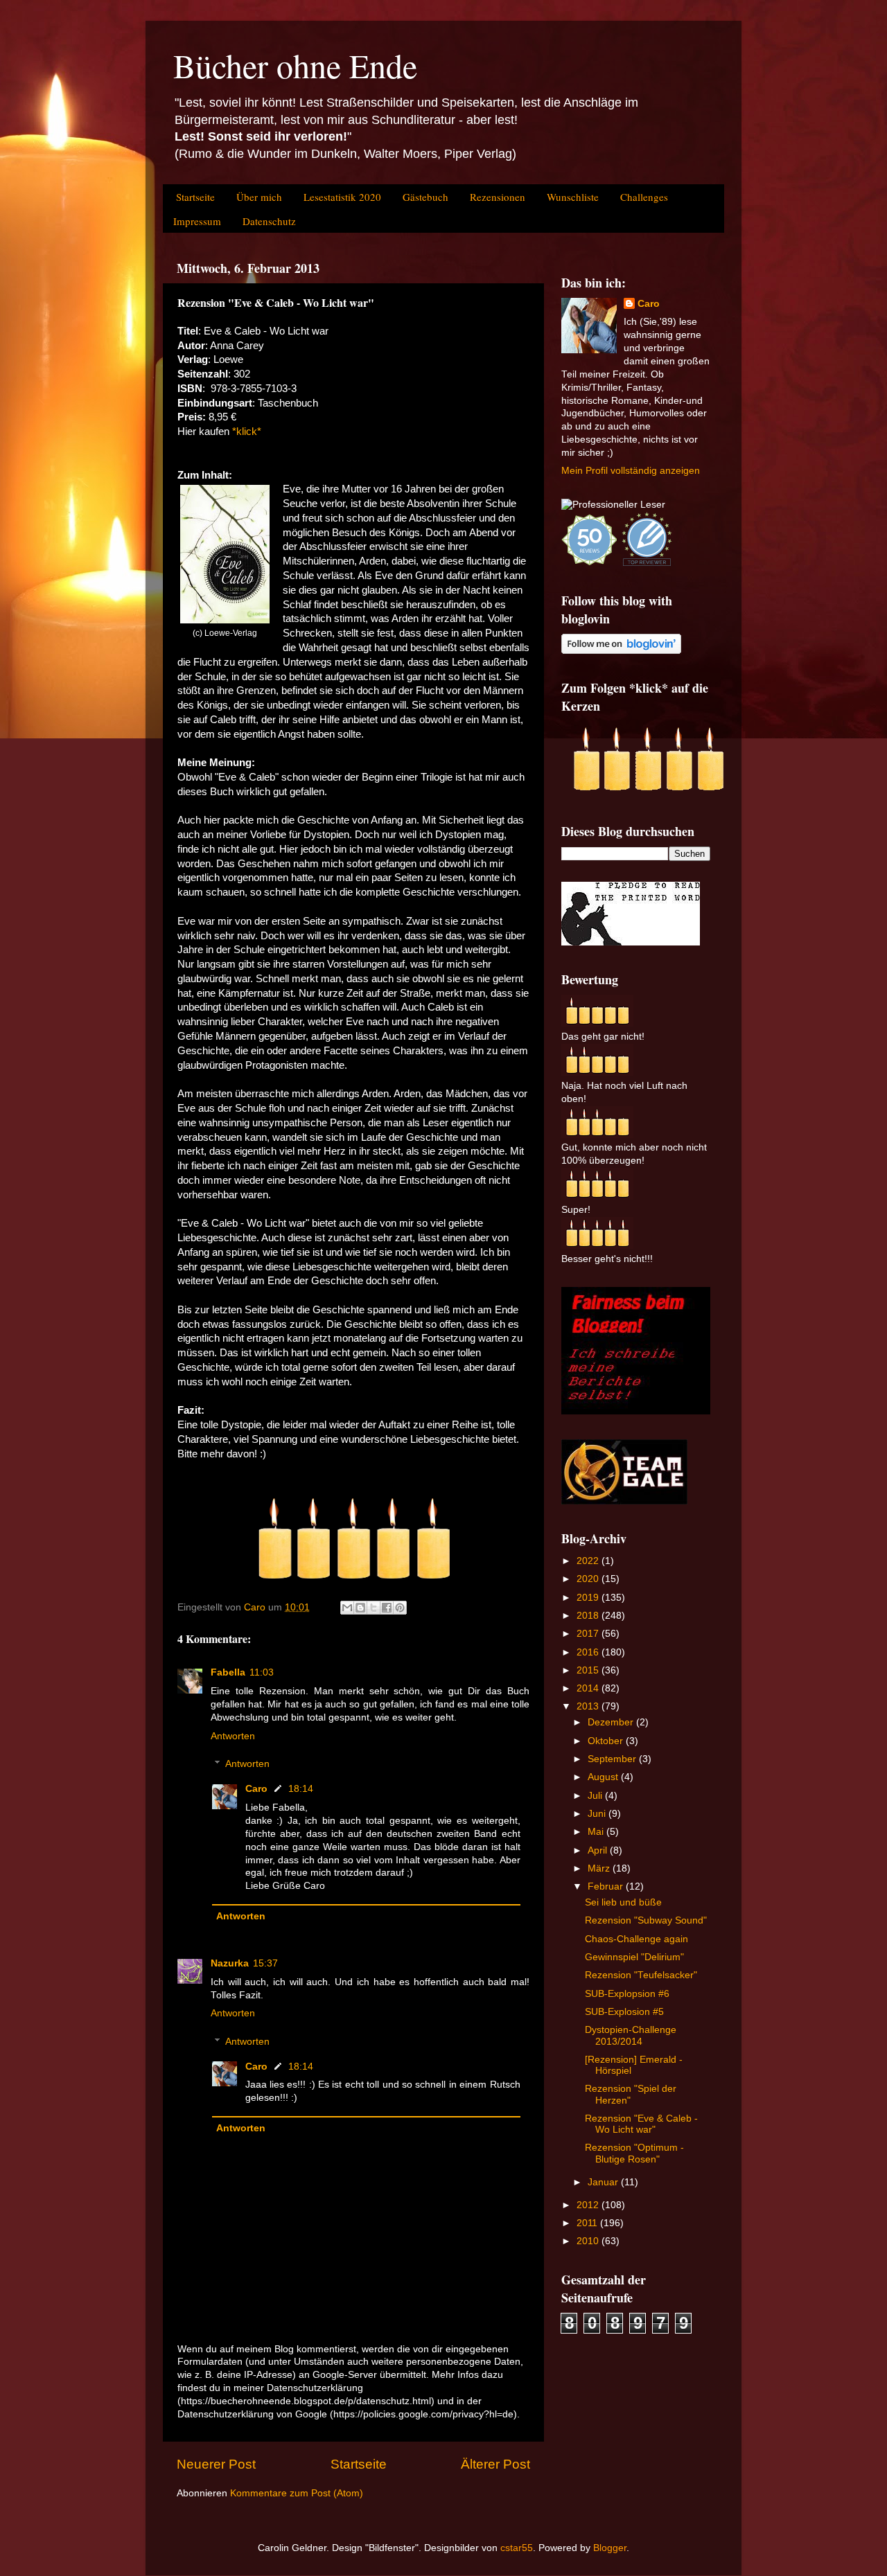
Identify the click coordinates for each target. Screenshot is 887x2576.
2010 (589, 2241)
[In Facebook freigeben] (387, 1608)
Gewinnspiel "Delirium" (634, 1957)
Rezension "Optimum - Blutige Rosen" (634, 2153)
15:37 (265, 1963)
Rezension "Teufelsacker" (641, 1975)
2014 (589, 1688)
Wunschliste (573, 197)
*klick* (247, 432)
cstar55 (517, 2548)
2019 (589, 1598)
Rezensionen (498, 197)
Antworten (233, 1736)
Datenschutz (269, 221)
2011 (588, 2223)
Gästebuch (425, 197)
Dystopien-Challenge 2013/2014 (631, 2035)
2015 (589, 1670)
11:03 (262, 1672)
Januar (604, 2182)
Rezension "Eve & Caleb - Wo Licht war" (641, 2124)
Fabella (228, 1672)
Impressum (197, 221)
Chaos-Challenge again (636, 1939)
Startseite (195, 197)
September (613, 1759)
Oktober (607, 1741)
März (600, 1868)
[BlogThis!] (360, 1608)
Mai (597, 1832)
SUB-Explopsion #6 (627, 1994)
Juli (596, 1796)
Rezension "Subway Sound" (646, 1920)
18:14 (301, 1789)
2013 (589, 1706)
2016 (589, 1652)
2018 (589, 1616)
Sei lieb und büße (623, 1902)
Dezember (612, 1722)
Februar (607, 1886)
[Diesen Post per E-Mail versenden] (347, 1608)
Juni (598, 1814)
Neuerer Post (216, 2464)
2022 (589, 1561)
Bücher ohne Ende (295, 65)
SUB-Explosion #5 (624, 2012)
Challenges (644, 197)
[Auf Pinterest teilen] (400, 1608)
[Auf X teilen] (374, 1608)
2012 (589, 2205)
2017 (589, 1634)
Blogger (610, 2548)
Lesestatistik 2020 (342, 197)
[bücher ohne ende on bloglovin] (621, 651)
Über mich (259, 197)
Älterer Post (495, 2464)
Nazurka (230, 1963)
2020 (589, 1579)
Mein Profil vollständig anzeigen (631, 471)
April (599, 1850)
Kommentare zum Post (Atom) (297, 2493)
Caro (256, 1789)
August (604, 1777)
